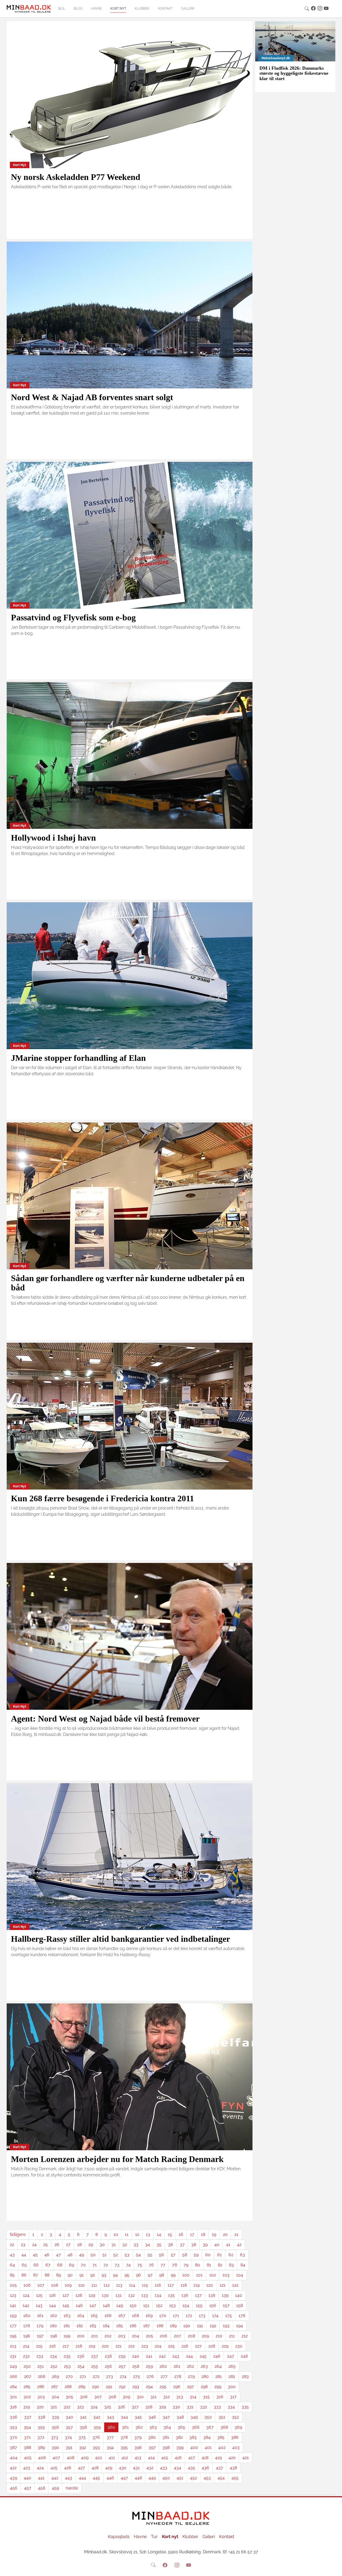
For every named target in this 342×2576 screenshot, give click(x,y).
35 (159, 2245)
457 (28, 2488)
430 (123, 2468)
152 (159, 2305)
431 (136, 2468)
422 (13, 2468)
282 (232, 2376)
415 (165, 2458)
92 (93, 2275)
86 (24, 2275)
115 (145, 2285)
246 (217, 2356)
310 (140, 2397)
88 (47, 2275)
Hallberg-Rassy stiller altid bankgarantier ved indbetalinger (121, 1939)
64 (12, 2265)
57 (173, 2255)
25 (46, 2245)
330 (176, 2407)
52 (116, 2255)
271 (83, 2376)
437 (219, 2468)
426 (68, 2468)
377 (110, 2437)
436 (205, 2468)
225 (171, 2346)
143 (39, 2305)
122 (235, 2285)
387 (13, 2447)
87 (36, 2275)
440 (28, 2478)
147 (93, 2305)
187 (147, 2326)
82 (220, 2265)
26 (57, 2245)
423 (27, 2468)
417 (192, 2458)
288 (68, 2387)
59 (196, 2255)
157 (226, 2305)
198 (54, 2336)
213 (13, 2346)
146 (79, 2305)
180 (53, 2326)
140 (239, 2295)
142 (26, 2305)
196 (27, 2336)
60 (208, 2255)
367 (210, 2427)
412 (125, 2458)
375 (82, 2437)
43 (12, 2255)
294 (149, 2387)
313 (180, 2397)
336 (14, 2417)
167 (122, 2316)
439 (13, 2478)
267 (28, 2376)
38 (194, 2245)
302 (27, 2397)
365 (181, 2427)
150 (133, 2305)
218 (79, 2346)
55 (150, 2255)
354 (27, 2427)
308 (112, 2397)
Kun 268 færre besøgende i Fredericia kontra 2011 (102, 1498)
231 (13, 2356)
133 (145, 2295)
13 (148, 2234)
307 (98, 2397)
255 (95, 2366)
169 (149, 2316)
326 (121, 2407)
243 (176, 2356)
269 (55, 2376)
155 (199, 2305)
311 (153, 2397)
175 (229, 2316)
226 (185, 2346)
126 (53, 2295)
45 (35, 2255)
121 (223, 2285)
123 (13, 2295)
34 (147, 2245)
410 (99, 2458)
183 (93, 2326)
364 (167, 2427)
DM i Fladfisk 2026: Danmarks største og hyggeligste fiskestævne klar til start (294, 73)
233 (40, 2356)
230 (239, 2346)
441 (41, 2478)
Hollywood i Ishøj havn (53, 838)
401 (208, 2447)
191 (200, 2326)
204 (136, 2336)
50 (93, 2255)
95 (127, 2275)
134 (158, 2295)
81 (209, 2265)
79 (186, 2265)
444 (82, 2478)
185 (120, 2326)
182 (80, 2326)
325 (108, 2407)
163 (67, 2316)
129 (92, 2295)
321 (54, 2407)
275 (137, 2376)
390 (55, 2447)
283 (245, 2376)
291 (109, 2387)
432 (150, 2468)
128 (79, 2295)
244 (189, 2356)
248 (244, 2356)
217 (66, 2346)
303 (41, 2397)
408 (71, 2458)
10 (116, 2234)
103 (226, 2275)
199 (67, 2336)
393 (96, 2447)
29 (91, 2245)
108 (55, 2285)
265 (232, 2366)
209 (205, 2336)
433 (164, 2468)
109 (68, 2285)
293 (136, 2387)
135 (171, 2295)
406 (42, 2458)
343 (110, 2417)
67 (48, 2265)
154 (186, 2305)
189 (173, 2326)
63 (242, 2255)
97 (150, 2275)
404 (14, 2458)
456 (14, 2488)
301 (13, 2397)
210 (219, 2336)
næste (72, 2488)
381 (166, 2437)
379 (138, 2437)
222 (131, 2346)
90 (70, 2275)
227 (198, 2346)
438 (233, 2468)
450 (166, 2478)
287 (55, 2387)
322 (67, 2407)
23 (23, 2245)
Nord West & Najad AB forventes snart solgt (92, 397)
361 (125, 2427)
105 (13, 2285)
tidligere (18, 2234)
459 (55, 2488)
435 (191, 2468)
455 (235, 2478)
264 (218, 2366)
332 (204, 2407)
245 (203, 2356)
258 (136, 2366)
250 (27, 2366)
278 (178, 2376)
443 (69, 2478)
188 (160, 2326)
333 (217, 2407)
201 (94, 2336)
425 (54, 2468)
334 (231, 2407)
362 (139, 2427)
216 (53, 2346)
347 (166, 2417)
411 (112, 2458)
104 (240, 2275)
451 (180, 2478)
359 (97, 2427)
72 (106, 2265)
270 (69, 2376)
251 (41, 2366)
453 (207, 2478)
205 (149, 2336)
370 (14, 2437)
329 (162, 2407)
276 (150, 2376)
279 (191, 2376)
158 (240, 2305)
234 (53, 2356)
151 (146, 2305)
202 (108, 2336)
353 (13, 2427)
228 (212, 2346)
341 (83, 2417)
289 (82, 2387)
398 (166, 2447)
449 (152, 2478)
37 (182, 2245)
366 (196, 2427)
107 (41, 2285)
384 (207, 2437)
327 (135, 2407)
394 (110, 2447)
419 (218, 2458)
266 (14, 2376)
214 (26, 2346)
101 (199, 2275)
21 (236, 2234)
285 (27, 2387)
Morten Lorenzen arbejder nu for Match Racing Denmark (117, 2159)
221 (118, 2346)
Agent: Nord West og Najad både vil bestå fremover (105, 1719)
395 (124, 2447)
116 (158, 2285)
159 (13, 2316)
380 (152, 2437)
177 (13, 2326)
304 (55, 2397)
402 (222, 2447)
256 (108, 2366)
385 (221, 2437)
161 (40, 2316)
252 (54, 2366)
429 (109, 2468)
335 (245, 2407)
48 (70, 2255)
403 (236, 2447)
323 (80, 2407)
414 (151, 2458)
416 (178, 2458)
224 (158, 2346)
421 (246, 2458)
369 (238, 2427)
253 (67, 2366)
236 (81, 2356)
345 (138, 2417)
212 (245, 2336)
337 (28, 2417)
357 (69, 2427)
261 (177, 2366)
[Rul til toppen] (334, 2568)
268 (42, 2376)
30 (102, 2245)
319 (27, 2407)
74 (128, 2265)
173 (202, 2316)
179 (40, 2326)
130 (105, 2295)
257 (122, 2366)
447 (124, 2478)
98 (162, 2275)
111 (94, 2285)
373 (55, 2437)
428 (95, 2468)
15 (170, 2234)
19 (214, 2234)
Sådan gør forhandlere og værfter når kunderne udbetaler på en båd (128, 1283)
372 (41, 2437)
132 (131, 2295)
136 (185, 2295)
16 (181, 2234)
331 (190, 2407)
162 (54, 2316)
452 (193, 2478)
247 (231, 2356)
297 (191, 2387)
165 (94, 2316)
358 (83, 2427)
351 (222, 2417)
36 (171, 2245)
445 (96, 2478)
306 (84, 2397)
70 (83, 2265)
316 (220, 2397)
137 (198, 2295)
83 (231, 2265)
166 (108, 2316)
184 (106, 2326)
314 (193, 2397)
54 (138, 2255)
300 (232, 2387)
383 (193, 2437)
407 (56, 2458)
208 (191, 2336)
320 (40, 2407)
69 (71, 2265)
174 (215, 2316)
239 (122, 2356)
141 (13, 2305)
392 (83, 2447)
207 (178, 2336)
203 (122, 2336)
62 (231, 2255)
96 (139, 2275)
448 (138, 2478)
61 (219, 2255)
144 (53, 2305)
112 (107, 2285)
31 (114, 2245)
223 (145, 2346)
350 (208, 2417)
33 (136, 2245)
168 (135, 2316)
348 (180, 2417)
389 (41, 2447)
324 (94, 2407)
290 (96, 2387)
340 (69, 2417)
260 (163, 2366)
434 (178, 2468)
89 (59, 2275)
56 (162, 2255)
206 (164, 2336)
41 (228, 2245)
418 (205, 2458)
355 (41, 2427)
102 (213, 2275)
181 (67, 2326)
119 (197, 2285)
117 (171, 2285)
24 (34, 2245)
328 (149, 2407)
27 (68, 2245)
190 (187, 2326)
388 (27, 2447)
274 (123, 2376)
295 (163, 2387)
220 (105, 2346)
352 (235, 2417)
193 (226, 2326)
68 (60, 2265)
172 (189, 2316)
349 (194, 2417)
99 (173, 2275)
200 (81, 2336)
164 (81, 2316)
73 (117, 2265)
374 (68, 2437)
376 (96, 2437)
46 (47, 2255)
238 (108, 2356)
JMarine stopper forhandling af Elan (78, 1058)
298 (204, 2387)
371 (27, 2437)
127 (66, 2295)
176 (242, 2316)
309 (126, 2397)
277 (164, 2376)
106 (27, 2285)
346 (152, 2417)
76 (151, 2265)
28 (79, 2245)
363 (153, 2427)
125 (39, 2295)
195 (13, 2336)
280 (205, 2376)
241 (149, 2356)
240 (136, 2356)
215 (39, 2346)
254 (81, 2366)
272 (96, 2376)
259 (149, 2366)
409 (85, 2458)
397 (152, 2447)
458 (42, 2488)
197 (40, 2336)
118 (184, 2285)
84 (243, 2265)
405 (28, 2458)
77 (163, 2265)
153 (172, 2305)
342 (97, 2417)
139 (225, 2295)
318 (13, 2407)
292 (122, 2387)
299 (218, 2387)
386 (235, 2437)
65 (24, 2265)
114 (132, 2285)
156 (213, 2305)
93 (104, 2275)
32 (125, 2245)
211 (232, 2336)
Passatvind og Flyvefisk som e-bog (73, 617)
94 (115, 2275)
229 (225, 2346)
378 (124, 2437)
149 (120, 2305)
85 (12, 2275)
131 (118, 2295)
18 (203, 2234)
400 (194, 2447)
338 (42, 2417)
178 (27, 2326)
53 (127, 2255)
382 (179, 2437)
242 (162, 2356)
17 (192, 2234)
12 (137, 2234)
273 (110, 2376)
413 (138, 2458)
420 (232, 2458)
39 (205, 2245)
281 (219, 2376)
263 (204, 2366)
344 (124, 2417)
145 (66, 2305)
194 (240, 2326)
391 (69, 2447)
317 (233, 2397)
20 (225, 2234)
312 (166, 2397)
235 (67, 2356)
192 (213, 2326)
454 (221, 2478)
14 (159, 2234)
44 (24, 2255)
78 (174, 2265)
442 (55, 2478)
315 (206, 2397)
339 (55, 2417)
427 (81, 2468)
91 (81, 2275)
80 (198, 2265)
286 (41, 2387)
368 (224, 2427)
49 (81, 2255)
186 (133, 2326)
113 (119, 2285)
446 (110, 2478)
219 (92, 2346)
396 (138, 2447)
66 (36, 2265)
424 (40, 2468)
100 (186, 2275)
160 (27, 2316)
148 (106, 2305)
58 (185, 2255)
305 (69, 2397)
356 (55, 2427)
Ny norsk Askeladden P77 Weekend (76, 177)
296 (177, 2387)
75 (140, 2265)
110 (81, 2285)
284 (13, 2387)
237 (95, 2356)
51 (104, 2255)
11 (127, 2234)
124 (26, 2295)
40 (217, 2245)
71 (95, 2265)
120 (210, 2285)
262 (191, 2366)
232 (26, 2356)
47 (59, 2255)
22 (12, 2245)
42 (239, 2245)
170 (163, 2316)
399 (180, 2447)
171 (176, 2316)
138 (212, 2295)
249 (13, 2366)
